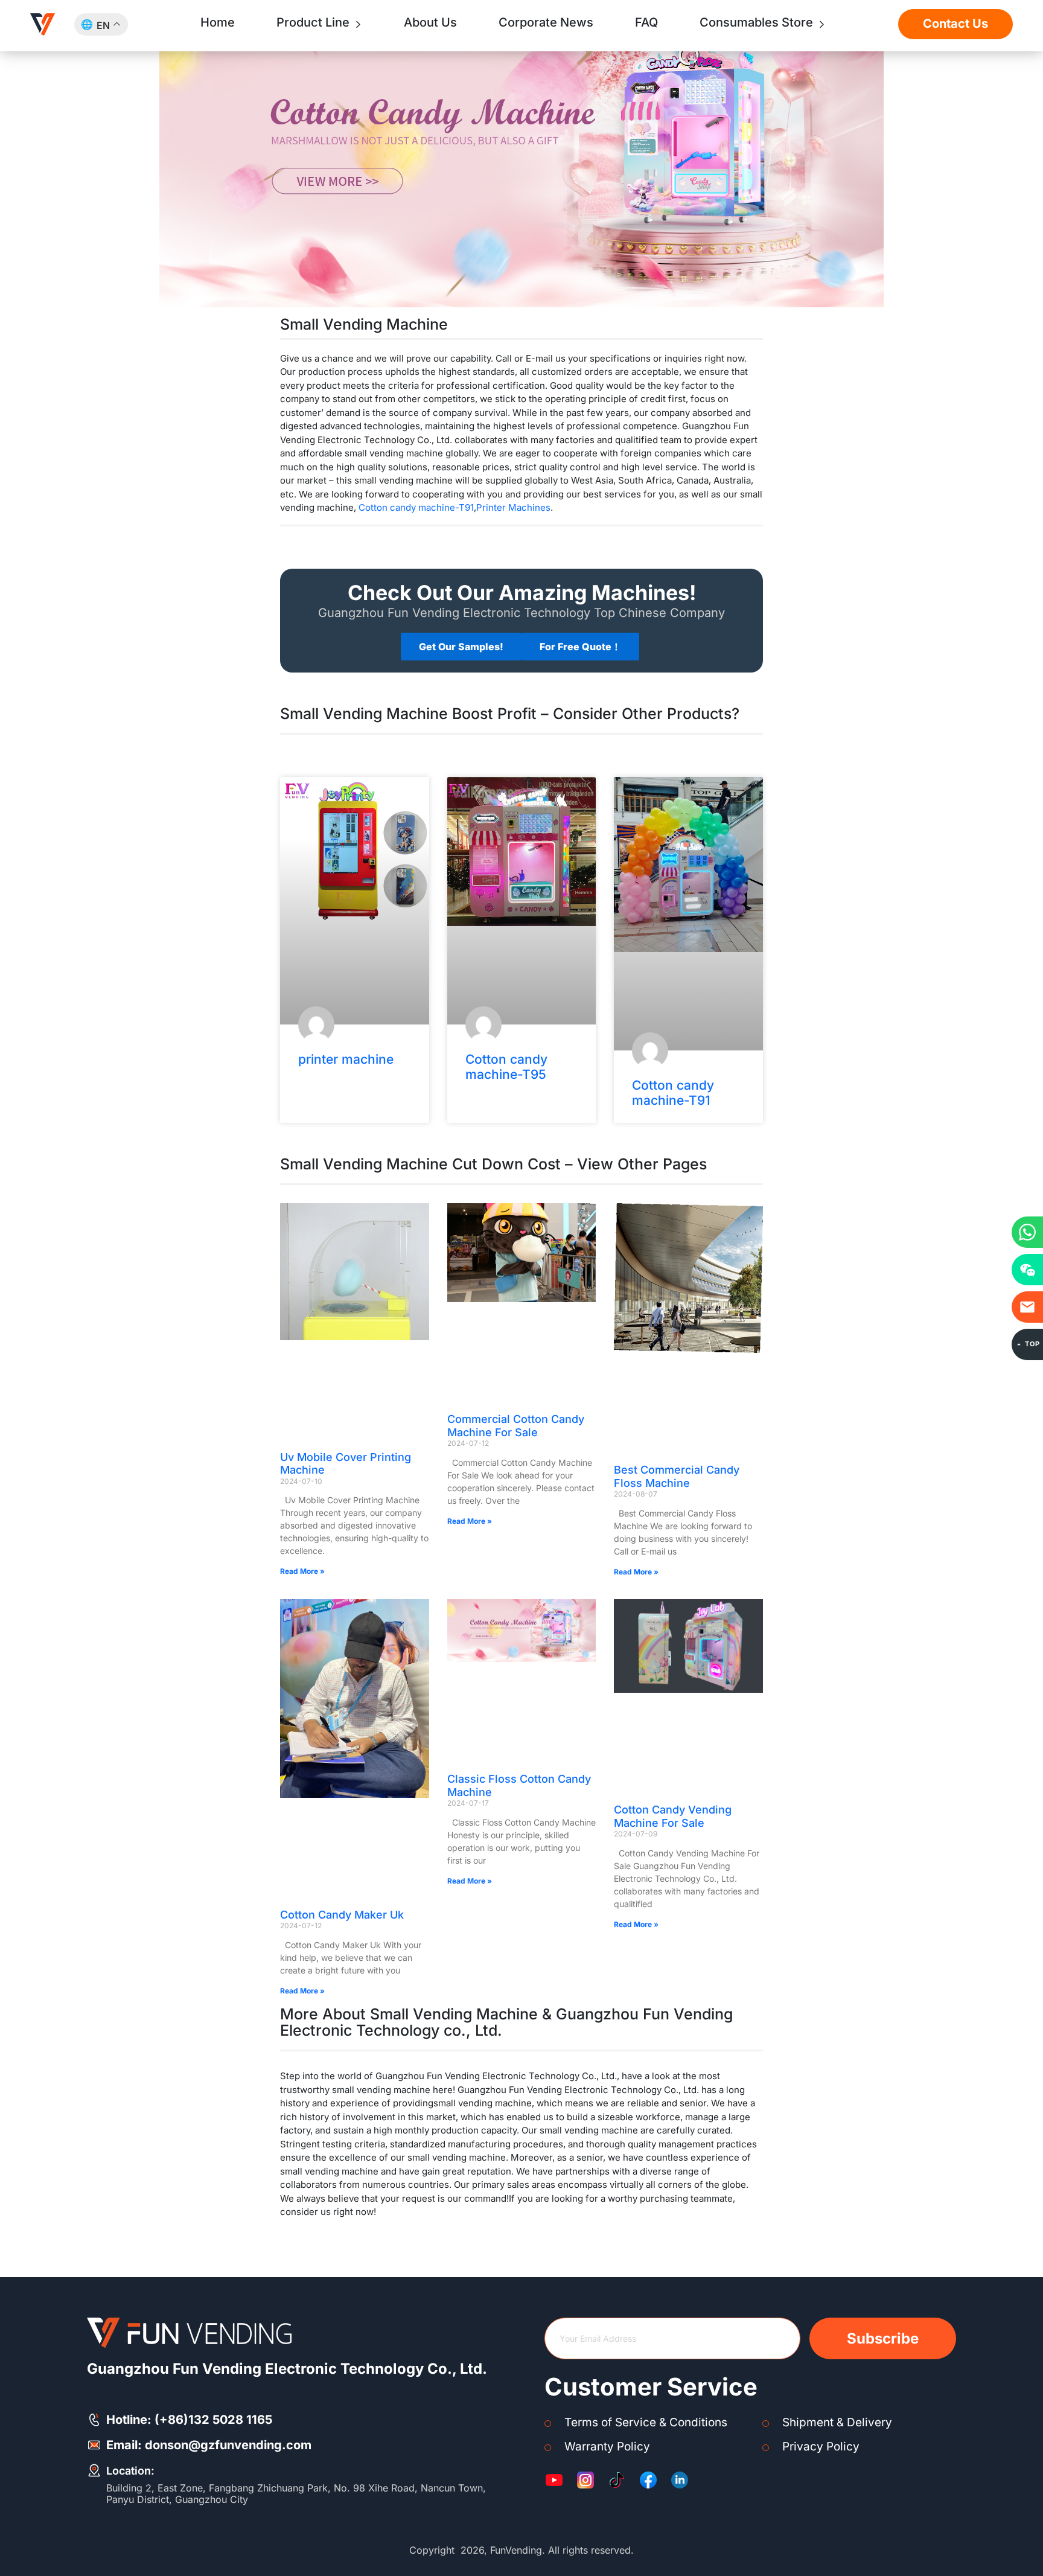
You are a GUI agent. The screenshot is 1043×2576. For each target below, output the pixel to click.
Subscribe (883, 2338)
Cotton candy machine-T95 (506, 1067)
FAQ (646, 22)
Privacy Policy (821, 2447)
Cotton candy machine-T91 (416, 507)
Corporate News (546, 22)
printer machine (346, 1059)
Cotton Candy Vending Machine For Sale (673, 1816)
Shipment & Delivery (837, 2422)
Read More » (302, 1571)
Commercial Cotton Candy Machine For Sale (516, 1426)
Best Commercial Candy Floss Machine (677, 1476)
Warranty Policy (607, 2447)
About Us (430, 22)
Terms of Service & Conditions (646, 2422)
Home (218, 22)
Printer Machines (513, 507)
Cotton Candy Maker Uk (342, 1915)
